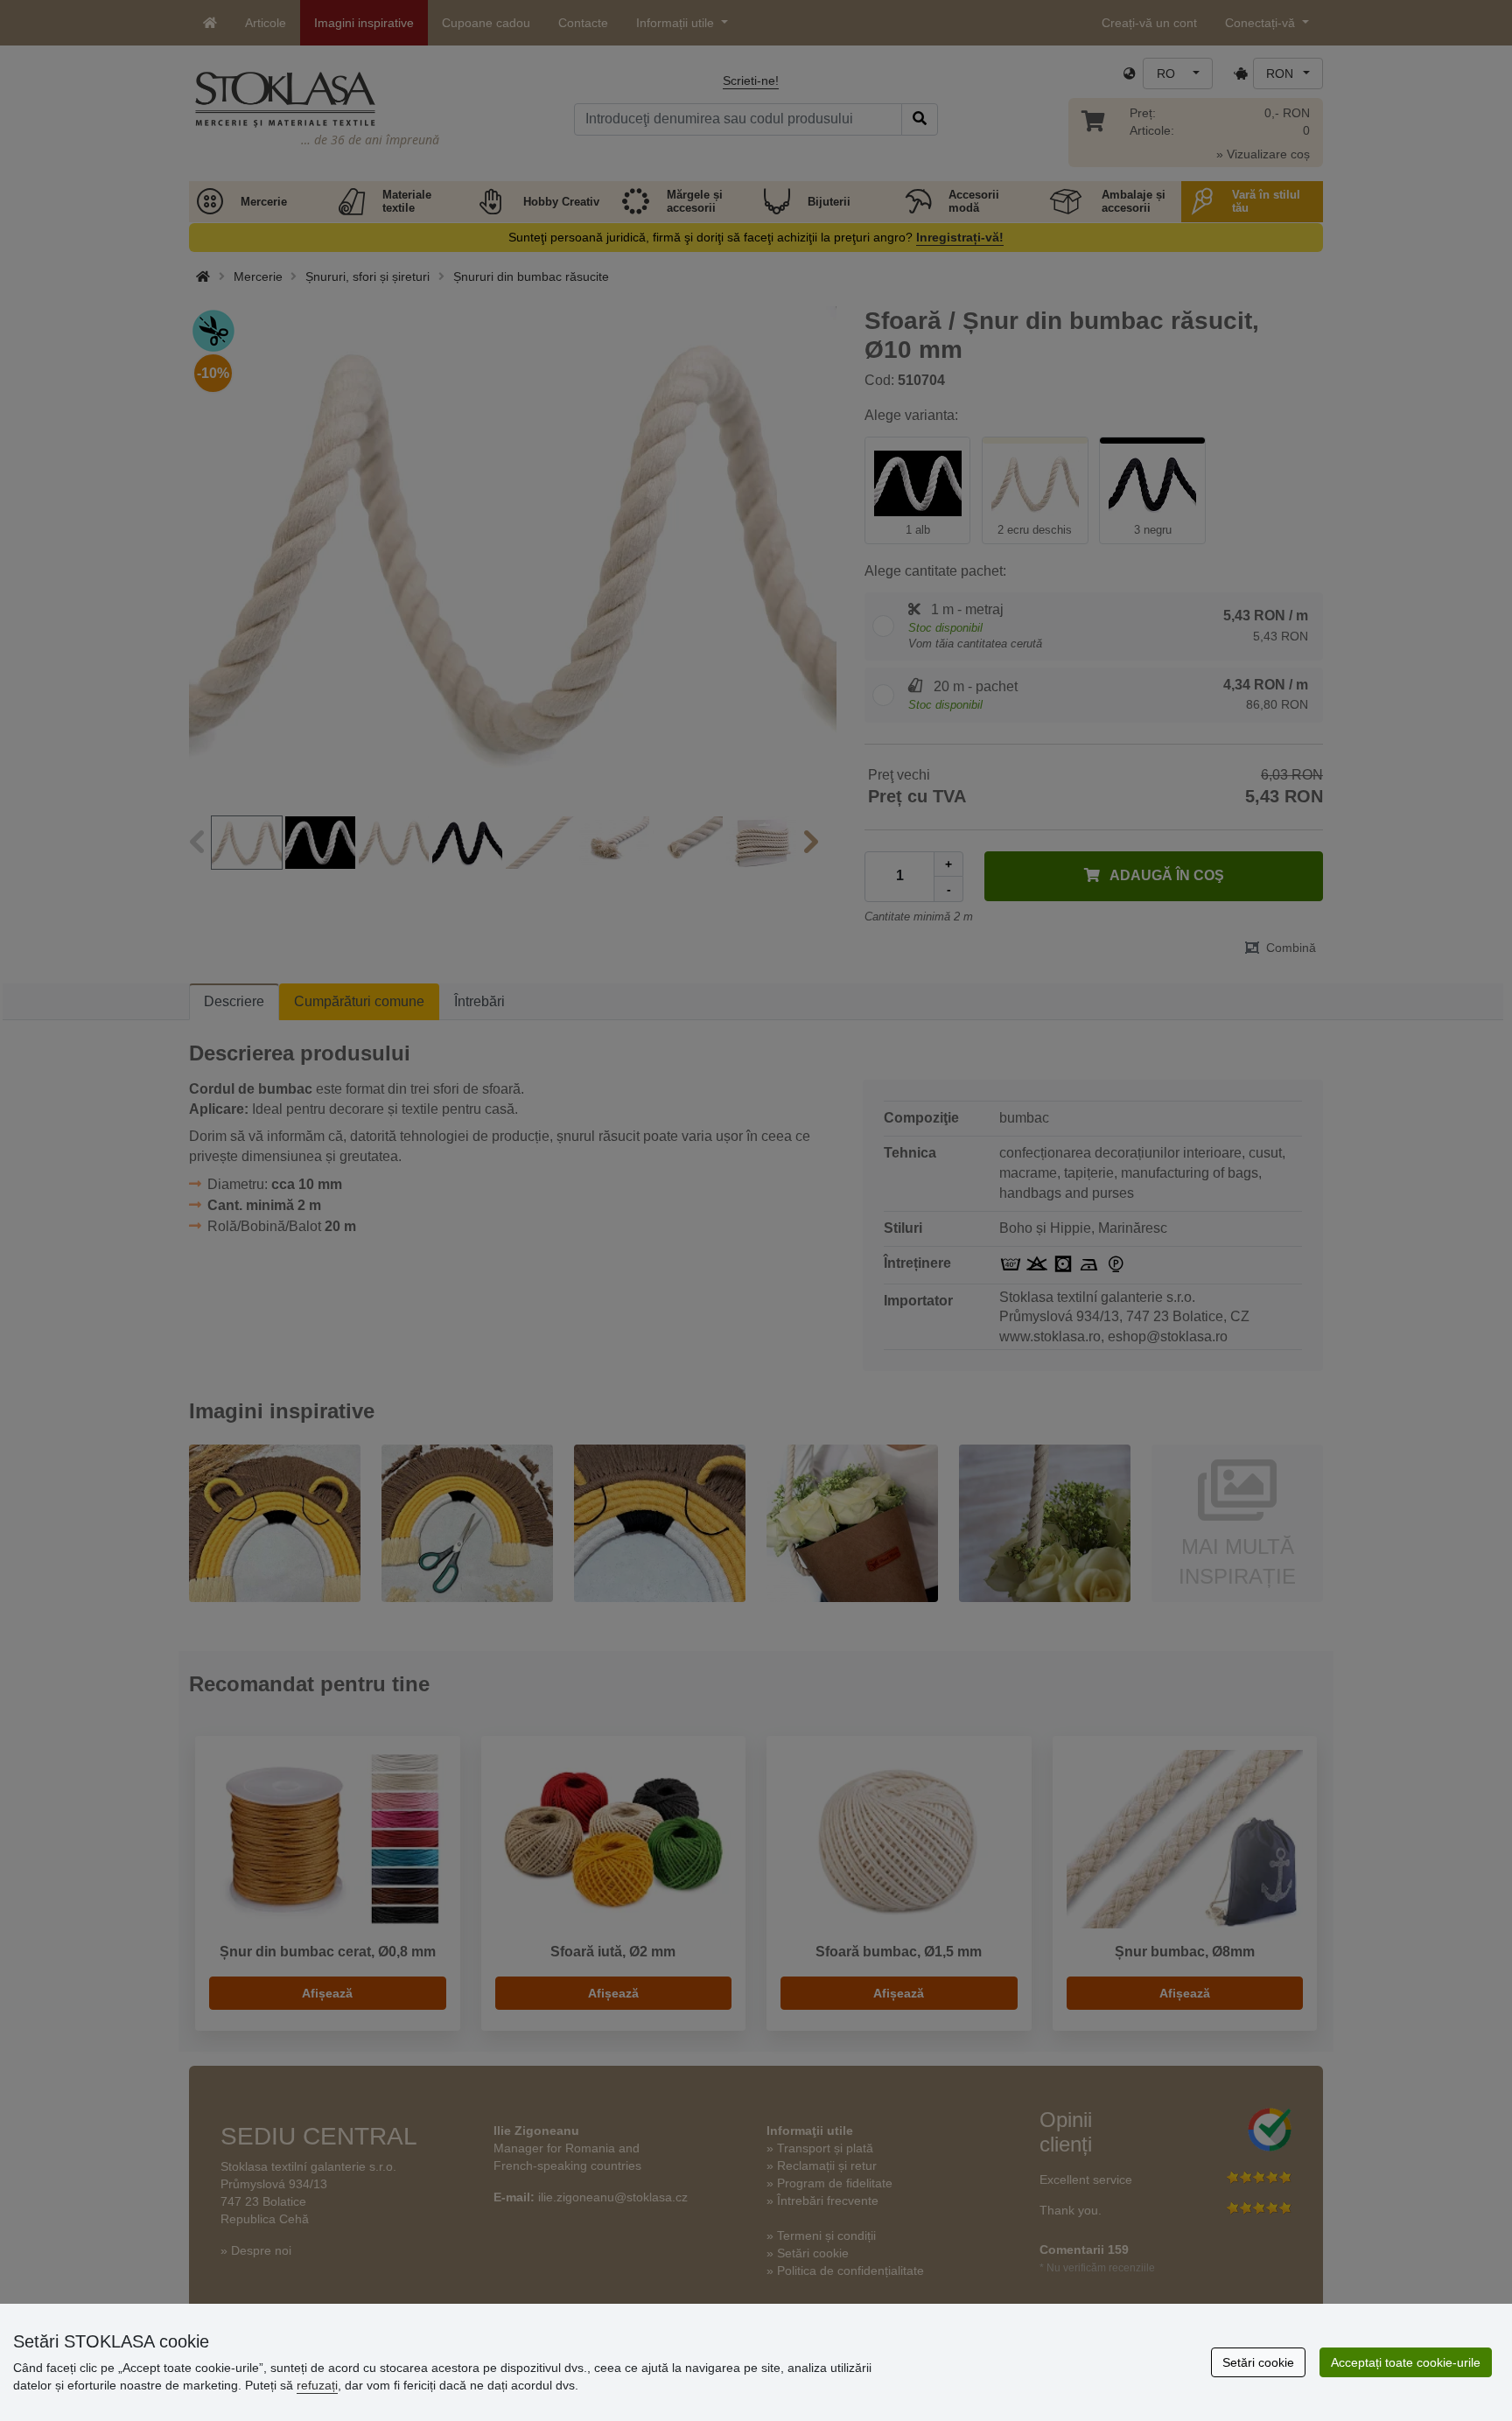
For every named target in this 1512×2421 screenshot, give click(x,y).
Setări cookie (1258, 2362)
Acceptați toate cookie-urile (1406, 2362)
